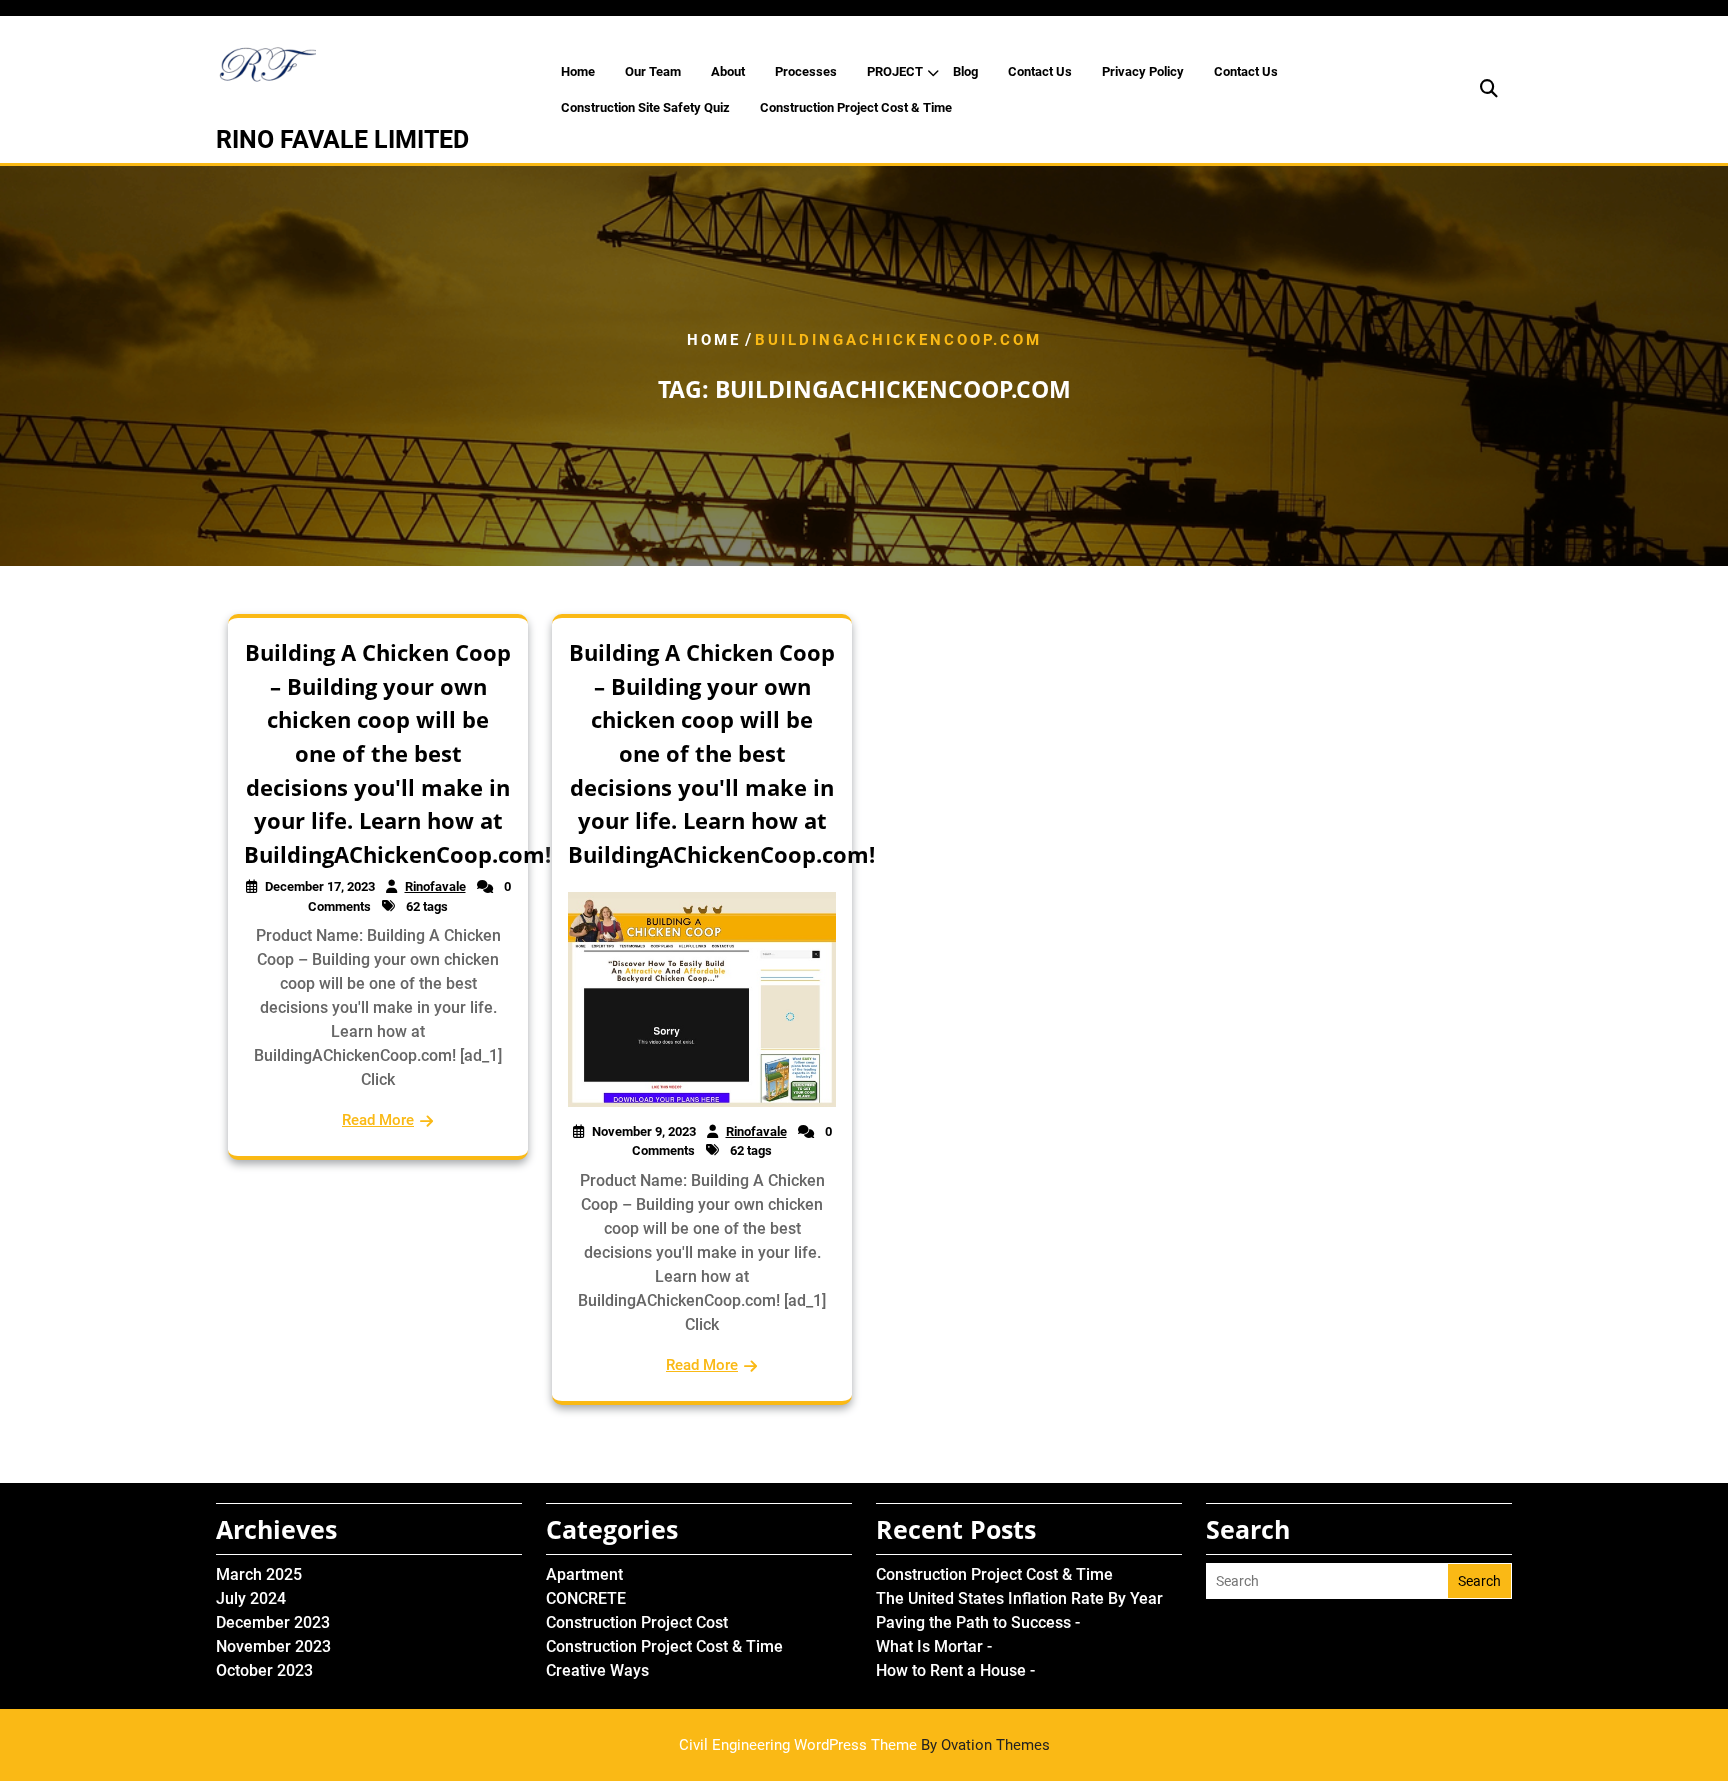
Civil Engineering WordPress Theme (864, 1745)
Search (1479, 1581)
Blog (965, 71)
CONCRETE (586, 1598)
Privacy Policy (1143, 71)
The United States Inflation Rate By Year (1019, 1598)
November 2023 (273, 1646)
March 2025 (259, 1574)
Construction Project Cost (637, 1622)
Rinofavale (435, 886)
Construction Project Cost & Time (856, 107)
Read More (378, 1120)
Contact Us (1040, 71)
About (728, 71)
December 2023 (273, 1622)
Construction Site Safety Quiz (645, 107)
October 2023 (264, 1670)
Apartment (584, 1574)
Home (578, 71)
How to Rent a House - (955, 1670)
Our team (653, 71)
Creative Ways (597, 1670)
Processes (806, 71)
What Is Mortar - (934, 1646)
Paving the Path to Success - (978, 1622)
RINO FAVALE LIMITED (342, 139)
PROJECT (895, 71)
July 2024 (251, 1598)
